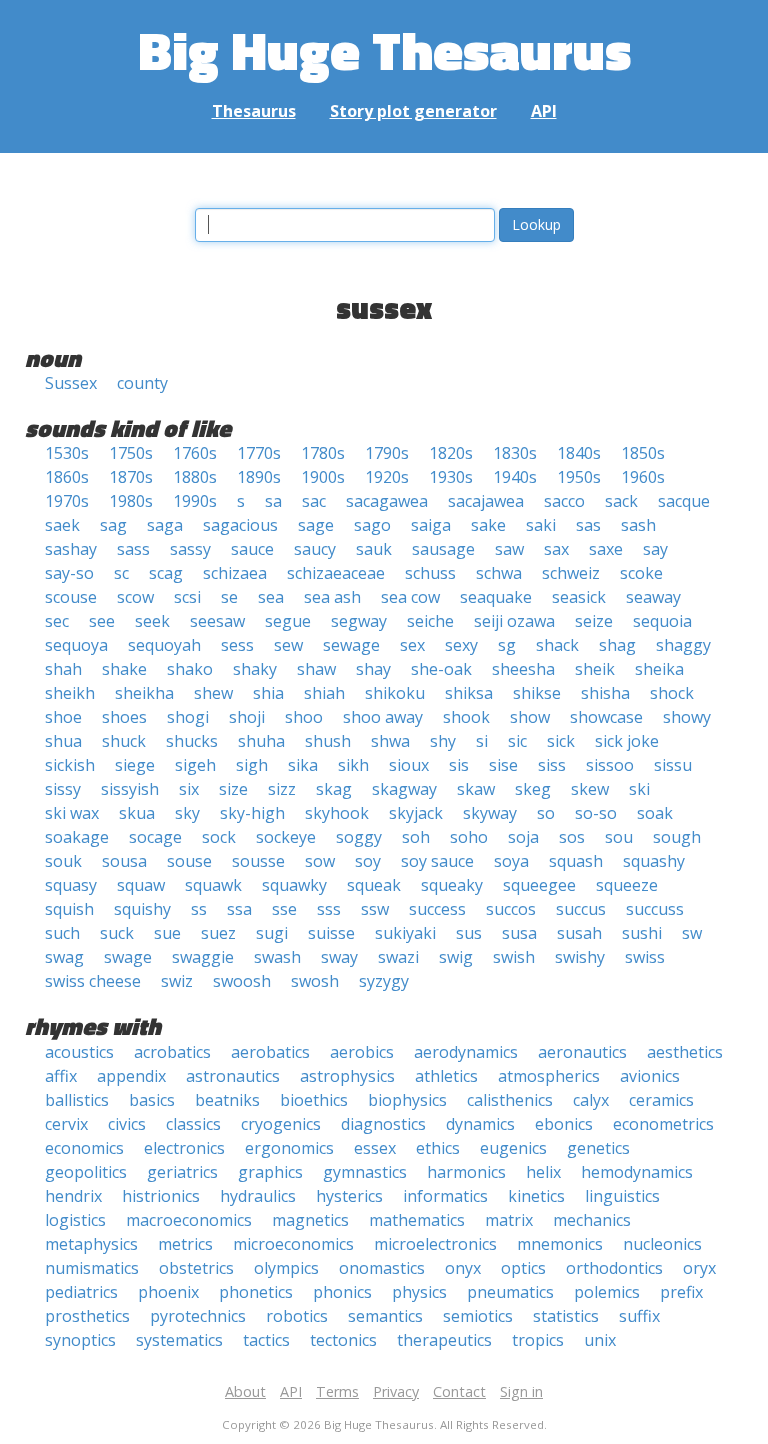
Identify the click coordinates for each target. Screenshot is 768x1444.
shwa (390, 741)
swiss (645, 957)
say (655, 549)
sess (237, 645)
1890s (259, 477)
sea (271, 597)
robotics (297, 1316)
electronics (184, 1148)
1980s (131, 501)
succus (581, 909)
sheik (595, 669)
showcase (606, 717)
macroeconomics (189, 1220)
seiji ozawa (514, 621)
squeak (374, 885)
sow (320, 861)
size (233, 789)
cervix (66, 1124)
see (102, 621)
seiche (430, 621)
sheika (659, 669)
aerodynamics (466, 1052)
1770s (259, 453)
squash (576, 861)
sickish (70, 765)
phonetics (256, 1292)
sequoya (76, 645)
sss (329, 909)
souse (189, 861)
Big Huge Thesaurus (384, 49)
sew (288, 645)
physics (419, 1292)
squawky (294, 885)
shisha (605, 693)
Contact (459, 1391)
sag (113, 525)
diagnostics (383, 1124)
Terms (337, 1391)
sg (507, 645)
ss (199, 909)
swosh (315, 981)
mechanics (592, 1220)
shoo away (383, 717)
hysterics (349, 1196)
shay (373, 669)
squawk (213, 885)
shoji (247, 717)
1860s (67, 477)
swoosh (242, 981)
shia (268, 693)
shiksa (469, 693)
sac (314, 501)
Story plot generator (413, 111)
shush (328, 741)
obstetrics (196, 1268)
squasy (71, 885)
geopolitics (86, 1172)
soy (368, 861)
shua (63, 741)
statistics (566, 1316)
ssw (375, 909)
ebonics (564, 1124)
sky (187, 813)
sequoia (662, 621)
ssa (239, 909)
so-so (596, 813)
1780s (323, 453)
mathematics (417, 1220)
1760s (195, 453)
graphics (270, 1172)
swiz (177, 981)
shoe (63, 717)
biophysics (407, 1100)
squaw (141, 885)
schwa (499, 573)
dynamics (480, 1124)
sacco (564, 501)
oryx (699, 1268)
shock (672, 693)
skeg (533, 789)
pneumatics (510, 1292)
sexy (461, 645)
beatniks (227, 1100)
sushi (642, 933)
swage (128, 957)
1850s (643, 453)
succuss (655, 909)
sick (561, 741)
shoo (304, 717)
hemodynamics (637, 1172)
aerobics (362, 1052)
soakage (77, 837)
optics (523, 1268)
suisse (331, 933)
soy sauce (437, 861)
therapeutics (444, 1340)
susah (579, 933)
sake (488, 525)
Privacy (396, 1391)
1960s (643, 477)
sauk (374, 549)
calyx (591, 1100)
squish (69, 909)
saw (509, 549)
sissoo (610, 765)
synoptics (80, 1340)
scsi (187, 597)
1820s (451, 453)
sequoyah (164, 645)
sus (469, 933)
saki (541, 525)
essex (375, 1148)
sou (619, 837)
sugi (272, 933)
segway (359, 621)
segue (288, 621)
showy (687, 717)
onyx (463, 1268)
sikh (353, 765)
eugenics (513, 1148)
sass (133, 549)
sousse (258, 861)
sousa (124, 861)
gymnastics (365, 1172)
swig (456, 957)
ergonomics (289, 1148)
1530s (67, 453)
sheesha (523, 669)
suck (117, 933)
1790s (387, 453)
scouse (71, 597)
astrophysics (347, 1076)
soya (511, 861)
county (142, 383)
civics (127, 1124)
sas (588, 525)
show (530, 717)
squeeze (627, 885)
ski (639, 789)
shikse (537, 693)
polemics (607, 1292)
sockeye (286, 837)
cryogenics (281, 1124)
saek (62, 525)
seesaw (217, 621)
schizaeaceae (336, 573)
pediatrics (81, 1292)
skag (334, 789)
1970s (67, 501)
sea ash (332, 597)
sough (677, 837)
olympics (286, 1268)
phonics (342, 1292)
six (189, 789)
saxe (606, 549)
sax (556, 549)
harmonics (466, 1172)
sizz (282, 789)
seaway (653, 597)
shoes (124, 717)
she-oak (441, 669)
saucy (315, 549)
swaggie (203, 957)
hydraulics (258, 1196)
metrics (185, 1244)
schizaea (235, 573)
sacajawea (486, 501)
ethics (438, 1148)
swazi (398, 957)
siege (135, 765)
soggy (359, 837)
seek (152, 621)
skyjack (416, 813)
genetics (598, 1148)
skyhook (337, 813)
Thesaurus (254, 111)
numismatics (92, 1268)
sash (638, 525)
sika (303, 765)
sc (121, 573)
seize (594, 621)
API (544, 111)
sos (572, 837)
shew (213, 693)
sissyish (130, 789)
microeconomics (293, 1244)
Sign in (521, 1391)
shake (124, 669)
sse (284, 909)
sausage (443, 549)
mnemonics (560, 1244)
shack (557, 645)
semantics (385, 1316)
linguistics (622, 1196)
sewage (351, 645)
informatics (445, 1196)
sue (167, 933)
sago (372, 525)
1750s (131, 453)
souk (63, 861)
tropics (538, 1340)
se (229, 597)
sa (273, 501)
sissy (63, 789)
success (437, 909)
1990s (195, 501)
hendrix (73, 1196)
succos (511, 909)
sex (412, 645)
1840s (579, 453)
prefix (681, 1292)
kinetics (536, 1196)
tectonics (343, 1340)
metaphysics (91, 1244)
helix (543, 1172)
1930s (451, 477)
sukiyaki (405, 933)
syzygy (384, 981)
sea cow (410, 597)
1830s (515, 453)
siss (552, 765)
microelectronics (435, 1244)
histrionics (161, 1196)
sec (57, 621)
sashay (71, 549)
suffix (639, 1316)
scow (135, 597)
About (245, 1391)
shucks (192, 741)
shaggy (683, 645)
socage (155, 837)
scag (166, 573)
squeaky (452, 885)
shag (617, 645)
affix (61, 1076)
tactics (266, 1340)
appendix (131, 1076)
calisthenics (510, 1100)
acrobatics (172, 1052)
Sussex (71, 383)
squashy (654, 861)
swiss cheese (93, 981)
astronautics (233, 1076)
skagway (404, 789)
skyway (490, 813)
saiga (431, 525)
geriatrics (182, 1172)
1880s (195, 477)
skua (137, 813)
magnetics (310, 1220)
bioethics (314, 1100)
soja (523, 837)
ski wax (72, 813)
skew (590, 789)
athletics (446, 1076)
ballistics (77, 1100)
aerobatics (270, 1052)
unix (600, 1340)
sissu (673, 765)
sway (339, 957)
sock (219, 837)
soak (655, 813)
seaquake (496, 597)
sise (503, 765)
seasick (579, 597)
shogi (188, 717)
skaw (476, 789)
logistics (75, 1220)
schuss (430, 573)
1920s (387, 477)
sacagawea (387, 501)
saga (165, 525)
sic (517, 741)
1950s (579, 477)
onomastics (382, 1268)
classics (193, 1124)
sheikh (70, 693)
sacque (684, 501)
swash (277, 957)
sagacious (240, 525)
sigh (252, 765)
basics (152, 1100)
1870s (131, 477)
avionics (650, 1076)
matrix (509, 1220)
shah (63, 669)
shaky (255, 669)
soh (416, 837)
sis (459, 765)
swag (64, 957)
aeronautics (582, 1052)
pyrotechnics (198, 1316)
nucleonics (662, 1244)
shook (466, 717)
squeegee (539, 885)
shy (443, 741)
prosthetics (87, 1316)
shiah (324, 693)
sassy (190, 549)
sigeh (195, 765)
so (546, 813)
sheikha (144, 693)
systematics (179, 1340)
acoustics (79, 1052)
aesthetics (685, 1052)
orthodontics (614, 1268)
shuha (261, 741)
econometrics (663, 1124)
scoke (641, 573)
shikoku (395, 693)
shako (190, 669)
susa (519, 933)
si (482, 741)
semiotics (478, 1316)
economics (84, 1148)
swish (514, 957)
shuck (124, 741)
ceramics (661, 1100)
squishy (142, 909)
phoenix (168, 1292)
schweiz (571, 573)
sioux (409, 765)
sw (692, 933)
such (62, 933)
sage (316, 525)
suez (218, 933)
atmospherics (549, 1076)
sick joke (627, 741)
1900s (323, 477)
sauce (252, 549)
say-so (69, 573)
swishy (580, 957)
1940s (515, 477)
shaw (316, 669)
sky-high (252, 813)
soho (469, 837)
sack (621, 501)
